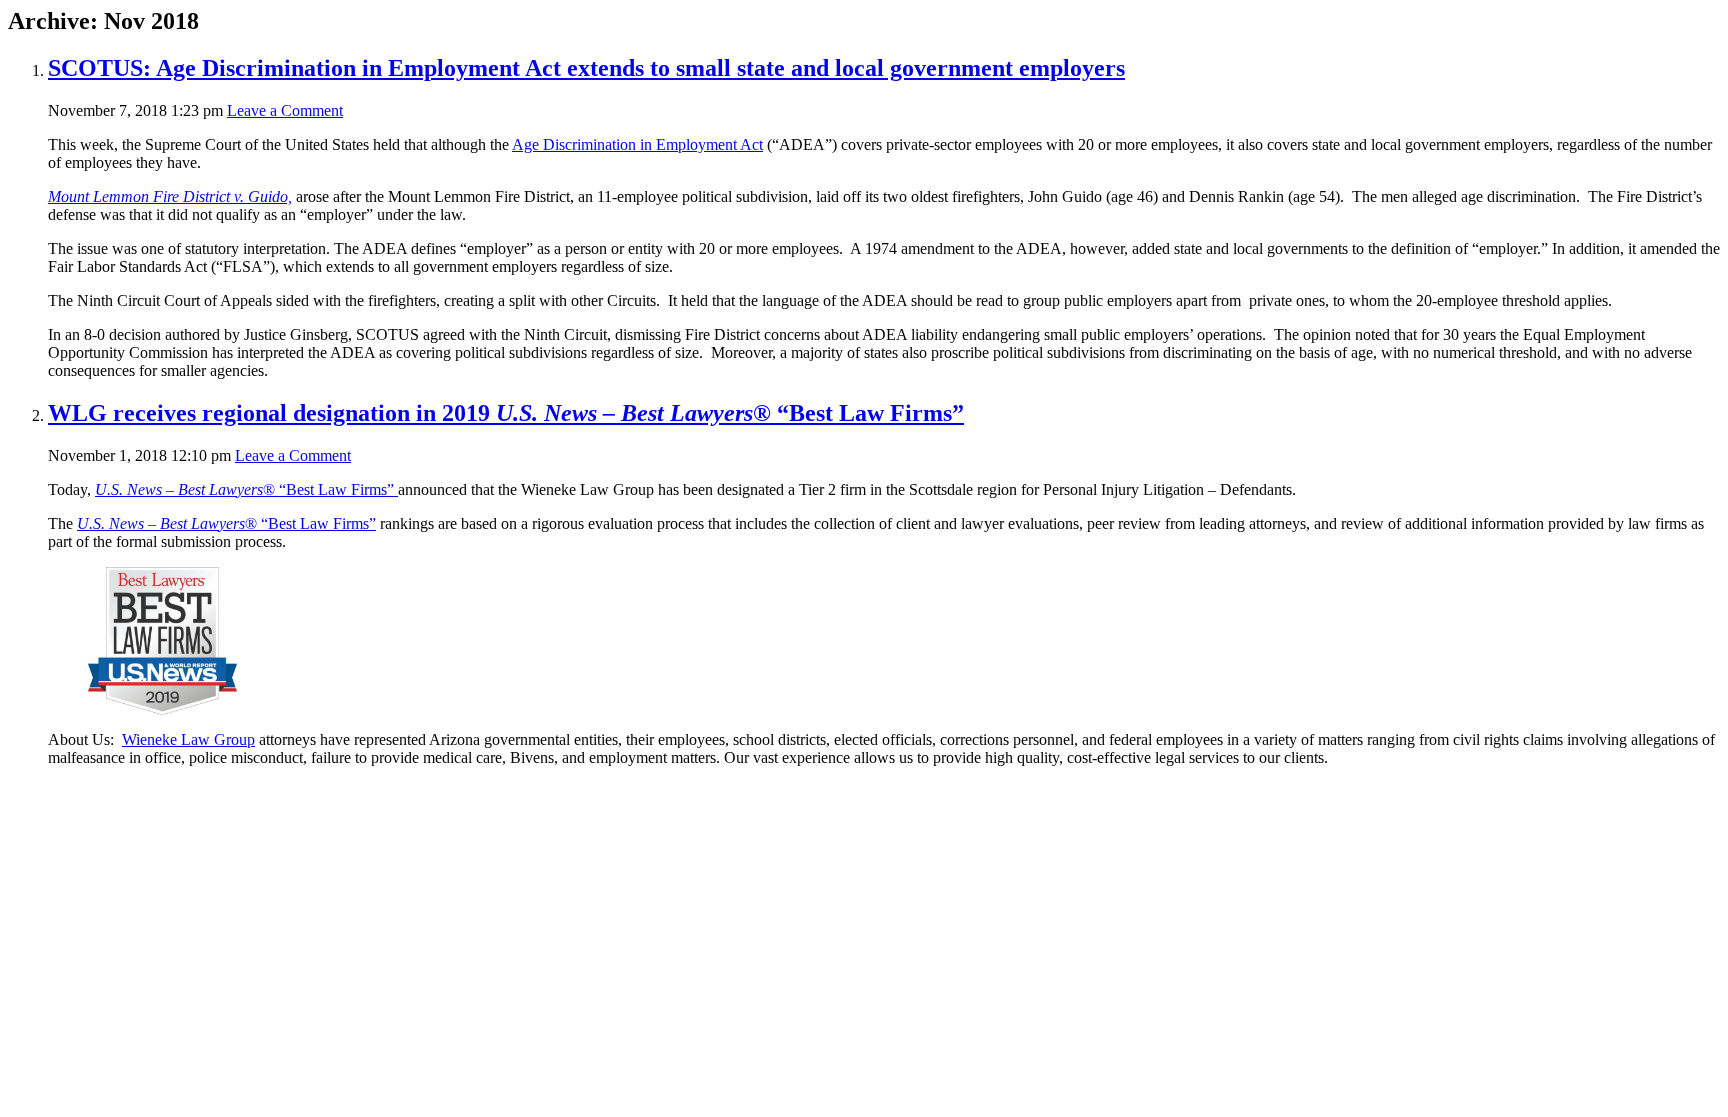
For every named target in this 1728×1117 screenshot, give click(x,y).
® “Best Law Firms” (246, 489)
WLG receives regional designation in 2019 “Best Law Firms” (506, 413)
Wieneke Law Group (188, 739)
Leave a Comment (285, 110)
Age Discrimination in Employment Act (637, 144)
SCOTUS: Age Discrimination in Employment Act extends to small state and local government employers (586, 68)
